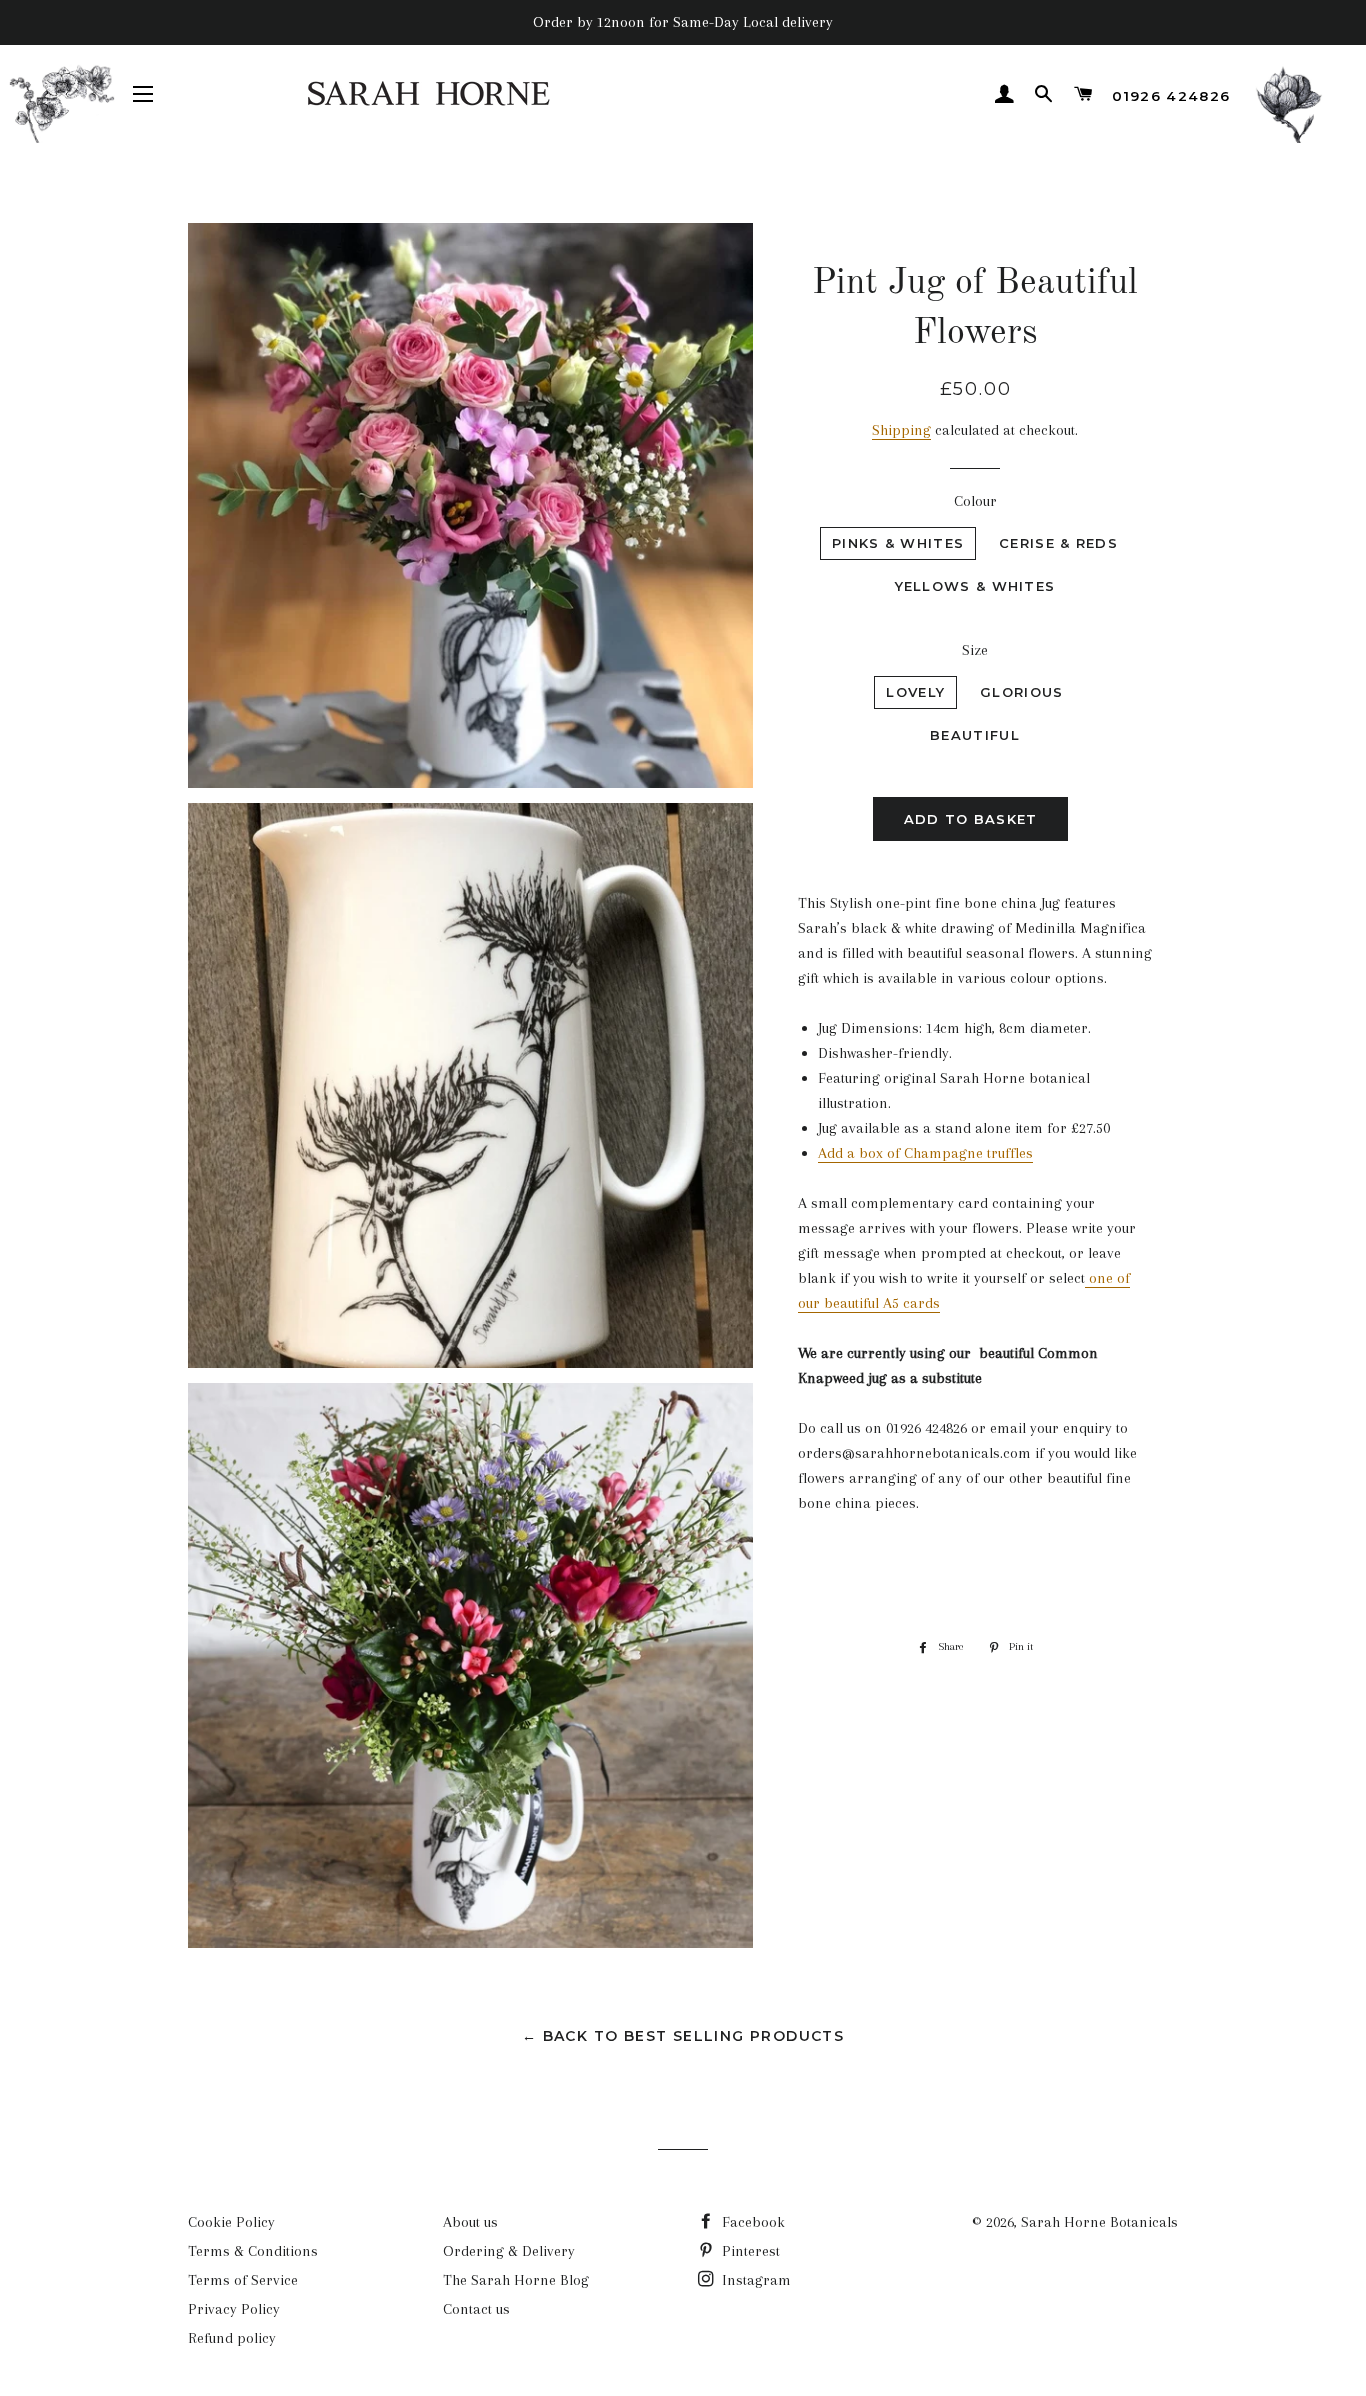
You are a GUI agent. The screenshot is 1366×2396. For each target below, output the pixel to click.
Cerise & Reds (1058, 543)
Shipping (901, 430)
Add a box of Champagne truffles (925, 1153)
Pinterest (749, 2251)
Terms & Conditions (253, 2251)
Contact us (476, 2309)
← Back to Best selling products (683, 2036)
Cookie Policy (231, 2222)
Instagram (754, 2280)
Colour (975, 501)
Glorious (1021, 692)
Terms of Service (243, 2280)
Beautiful (975, 735)
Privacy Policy (234, 2309)
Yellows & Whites (975, 586)
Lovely (915, 692)
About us (470, 2222)
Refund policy (232, 2338)
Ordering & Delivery (509, 2251)
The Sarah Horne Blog (516, 2280)
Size (975, 650)
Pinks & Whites (898, 543)
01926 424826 (1171, 96)
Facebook (751, 2222)
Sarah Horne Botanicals (1099, 2222)
